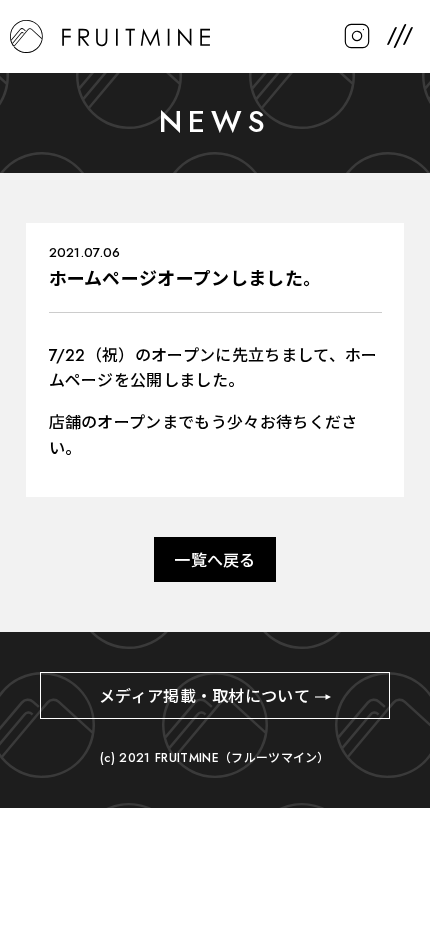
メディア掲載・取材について (204, 696)
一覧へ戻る (215, 560)
